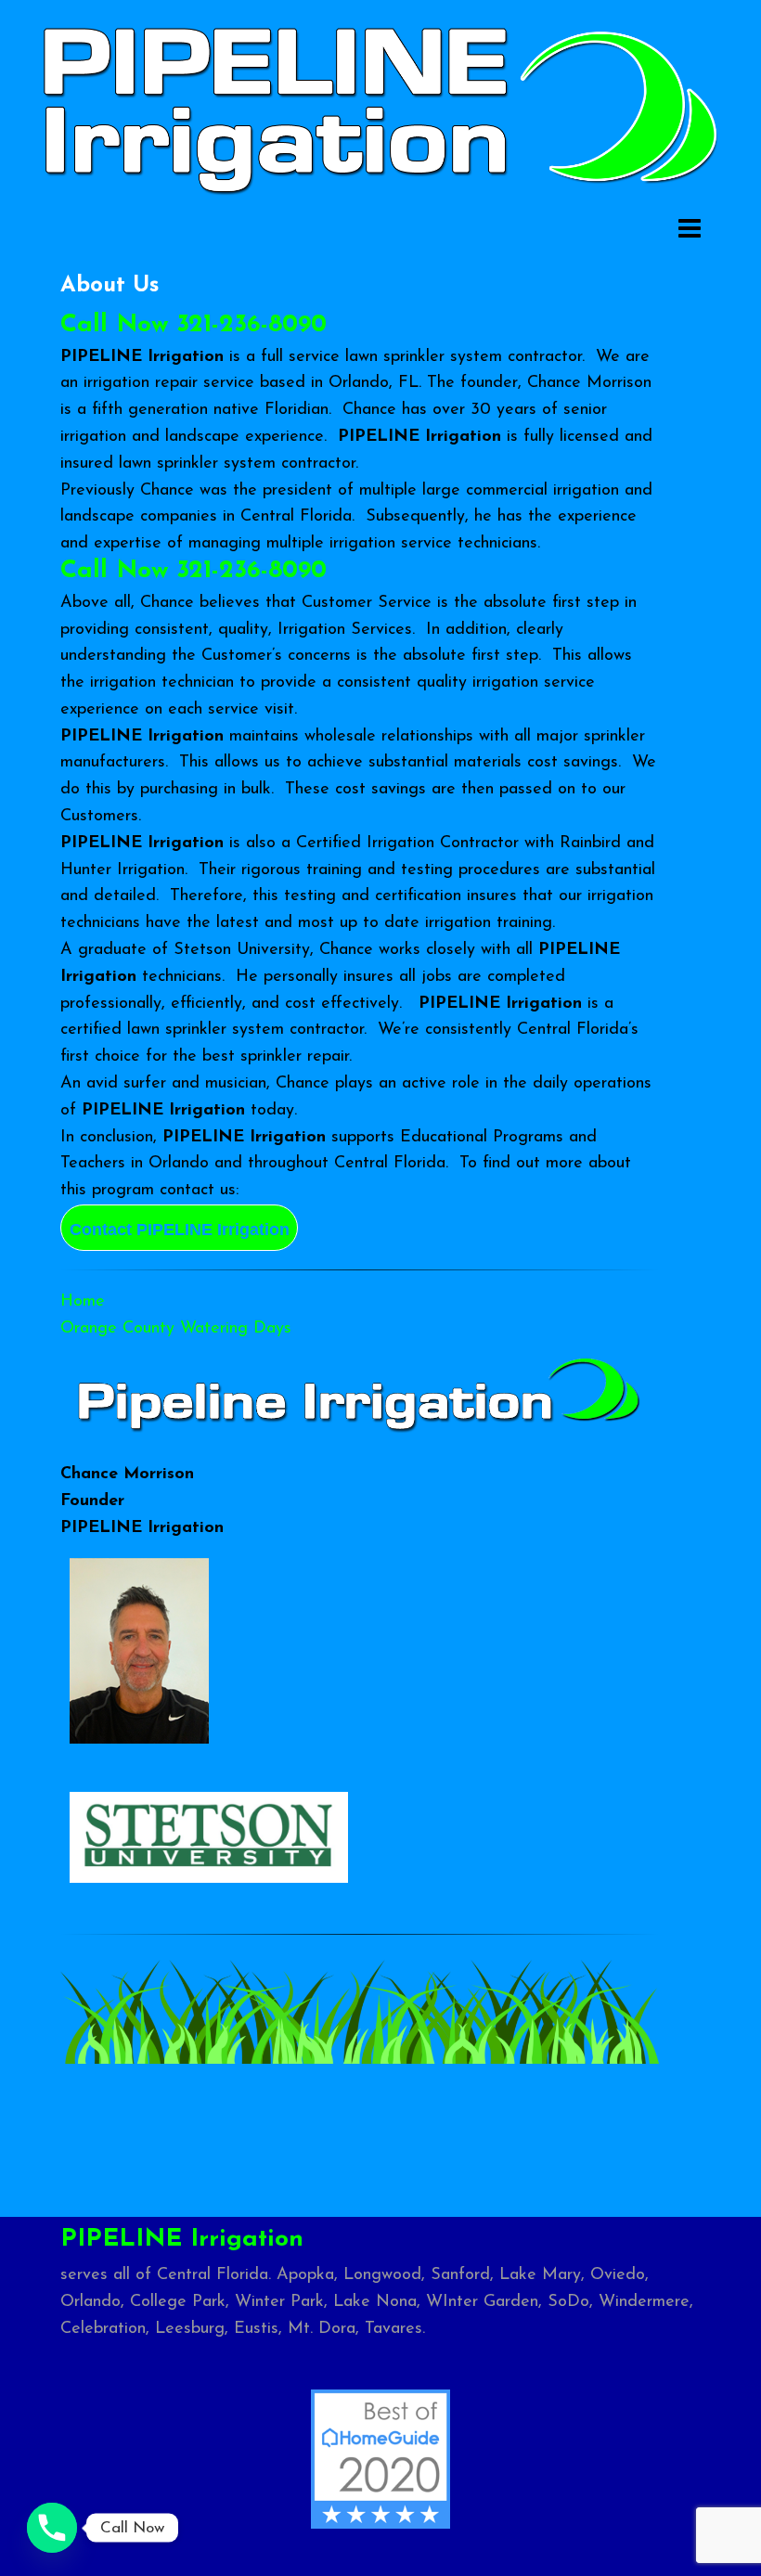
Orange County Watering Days (176, 1329)
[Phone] (52, 2528)
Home (83, 1302)
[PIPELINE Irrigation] (380, 107)
